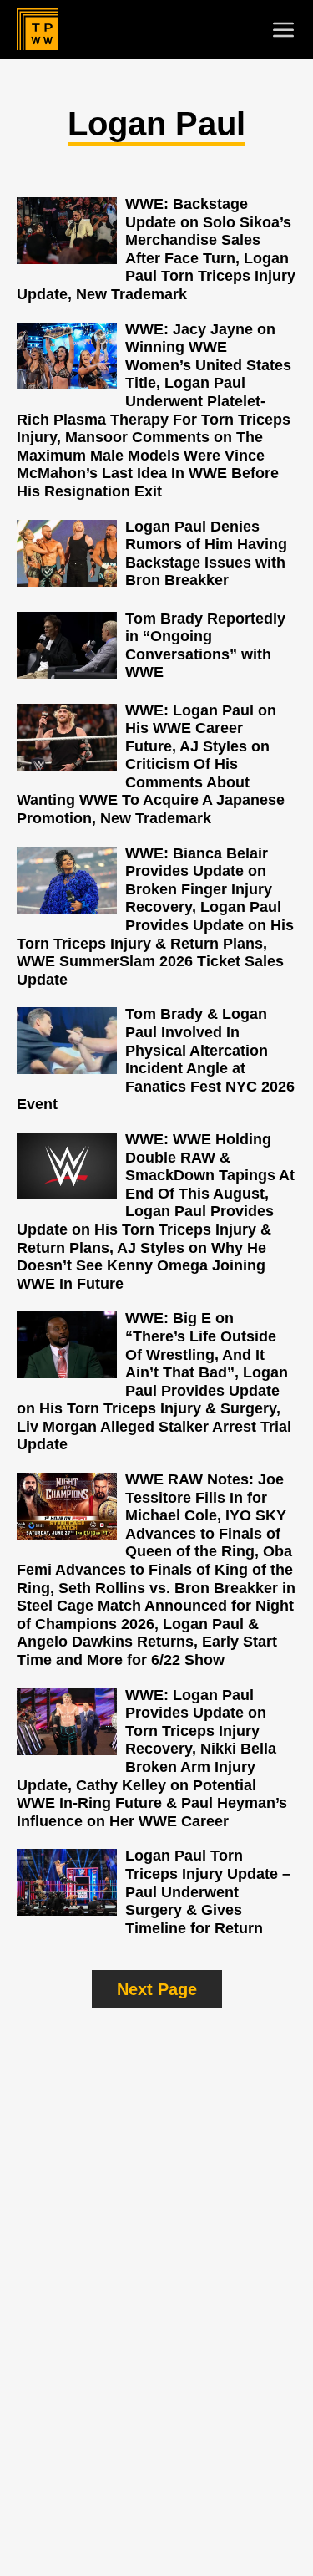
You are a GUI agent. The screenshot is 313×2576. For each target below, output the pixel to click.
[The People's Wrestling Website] (38, 29)
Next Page (157, 1989)
